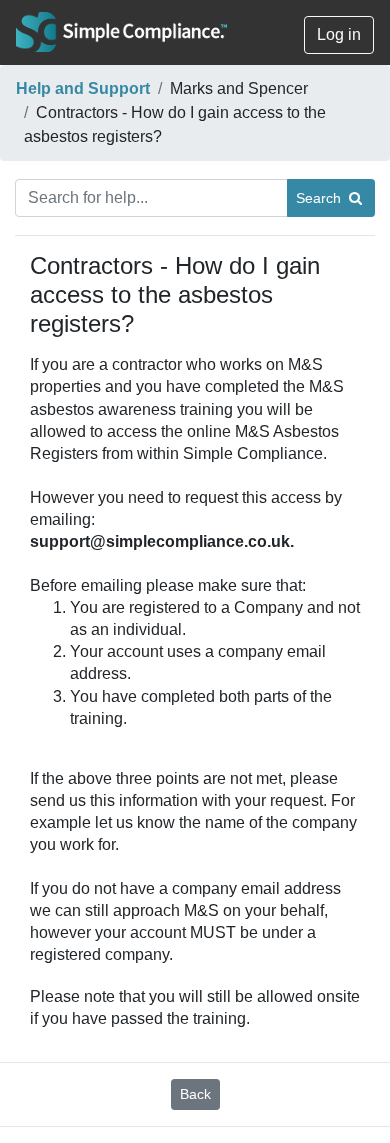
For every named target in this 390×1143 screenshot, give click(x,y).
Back (195, 1094)
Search (322, 198)
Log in (339, 34)
